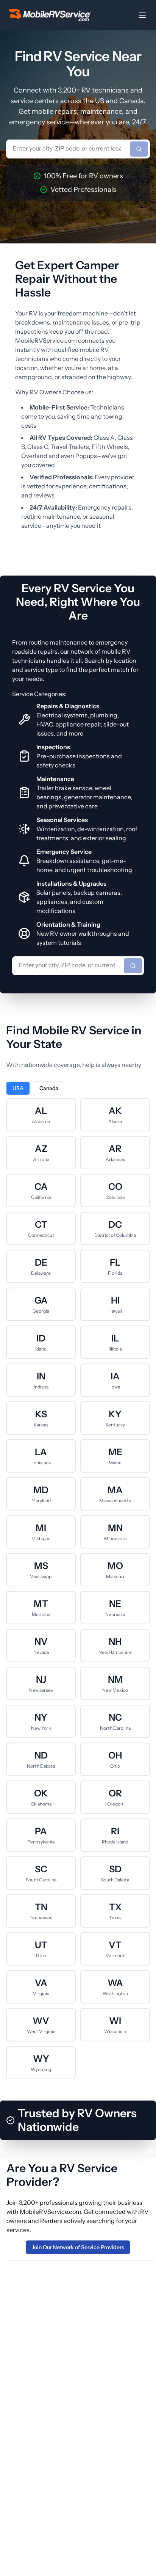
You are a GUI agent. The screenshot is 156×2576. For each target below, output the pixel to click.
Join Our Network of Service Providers (78, 2247)
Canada (49, 1088)
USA (18, 1088)
